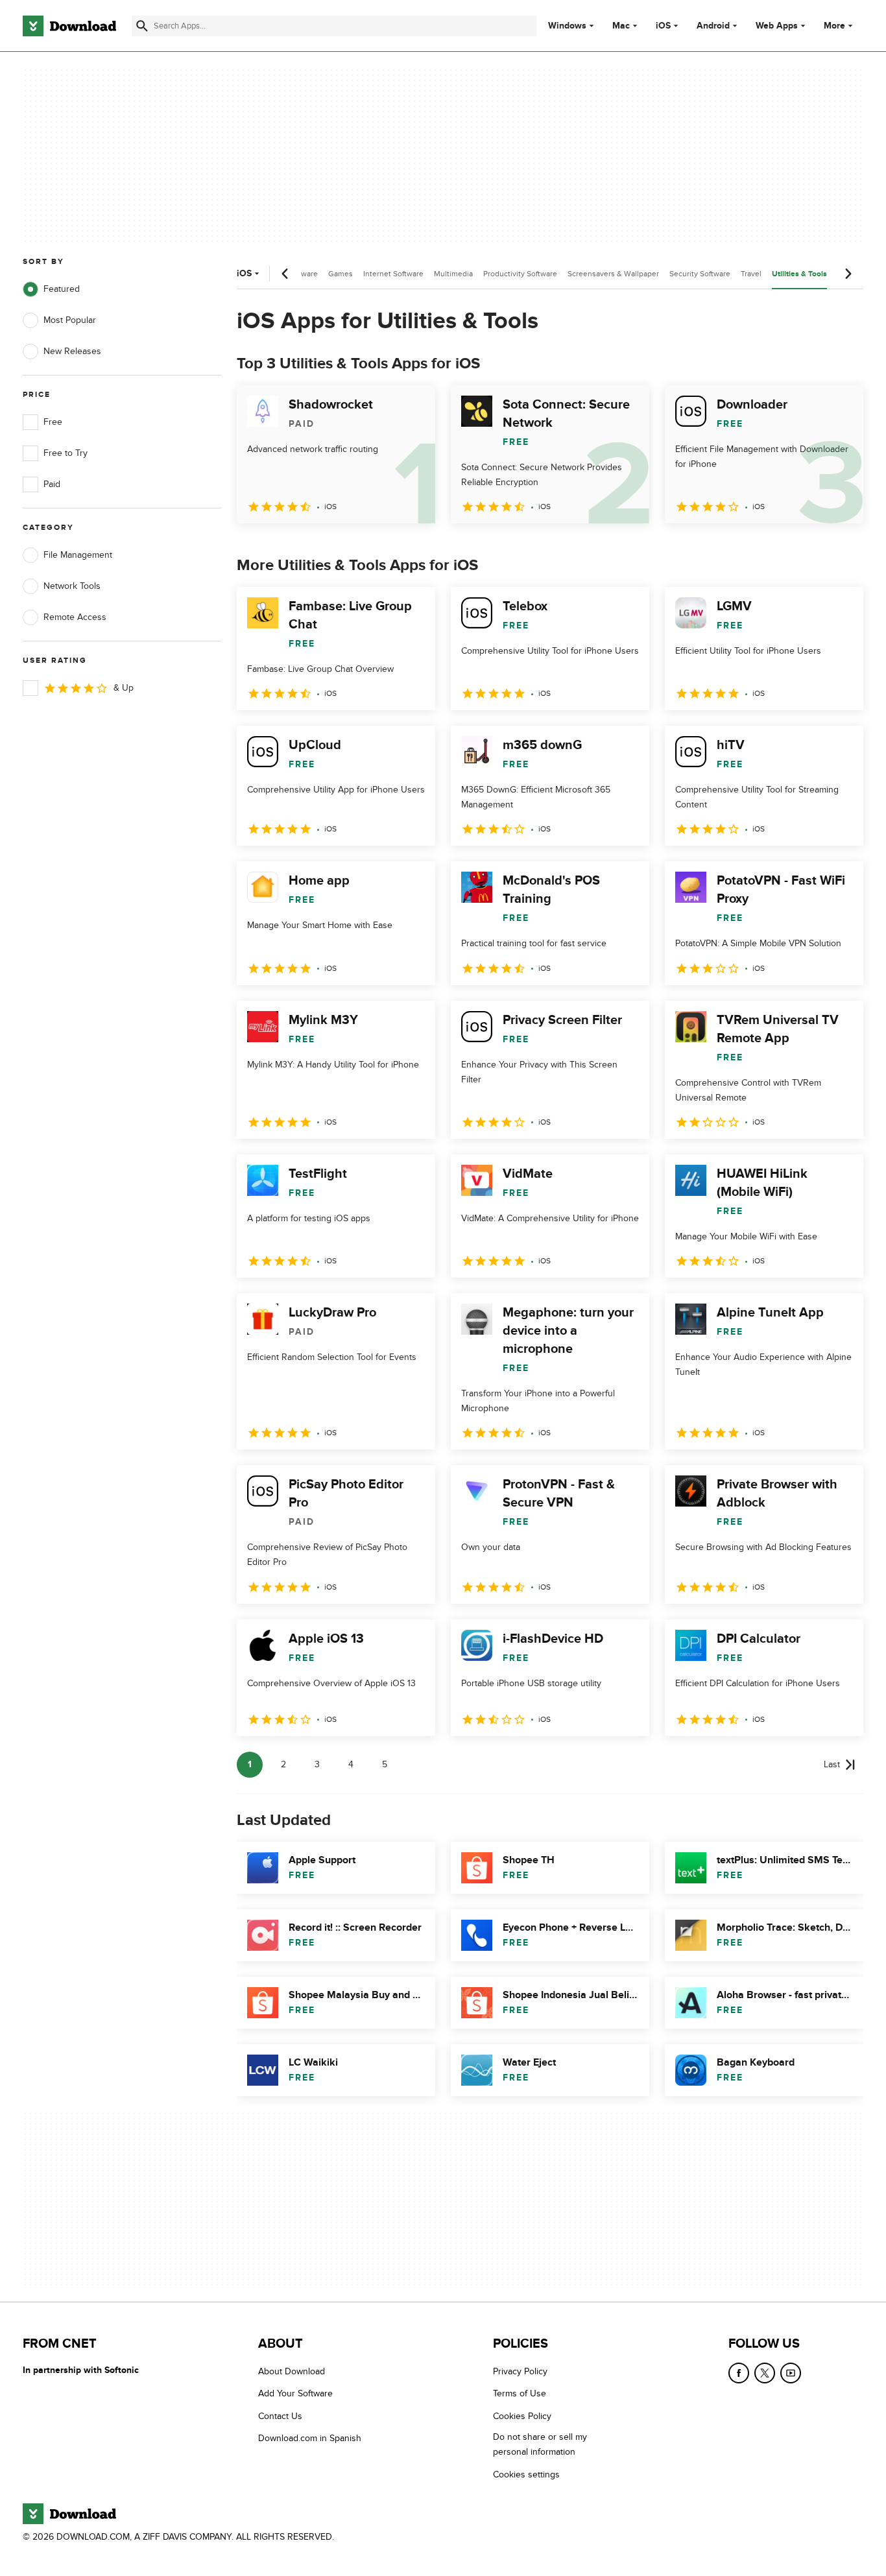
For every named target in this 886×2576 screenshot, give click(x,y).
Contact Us (280, 2416)
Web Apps (777, 26)
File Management (78, 555)
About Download (292, 2371)
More (834, 26)
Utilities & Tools (799, 274)
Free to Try (66, 453)
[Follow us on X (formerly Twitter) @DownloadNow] (765, 2373)
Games (341, 274)
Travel (751, 274)
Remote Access (75, 617)
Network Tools (72, 586)
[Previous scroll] (285, 274)
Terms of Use (520, 2394)
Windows (567, 26)
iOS (663, 26)
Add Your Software (295, 2394)
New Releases (72, 351)
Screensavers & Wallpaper (613, 274)
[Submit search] (142, 26)
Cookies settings (526, 2475)
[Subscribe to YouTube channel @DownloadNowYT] (791, 2373)
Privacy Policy (520, 2371)
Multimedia (453, 274)
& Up (124, 688)
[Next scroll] (848, 274)
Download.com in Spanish (310, 2438)
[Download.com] (69, 26)
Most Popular (70, 320)
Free (53, 422)
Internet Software (393, 274)
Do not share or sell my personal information (540, 2444)
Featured (62, 289)
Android (713, 26)
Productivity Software (520, 274)
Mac (621, 26)
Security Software (700, 274)
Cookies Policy (522, 2416)
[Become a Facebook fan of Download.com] (739, 2373)
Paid (52, 484)
